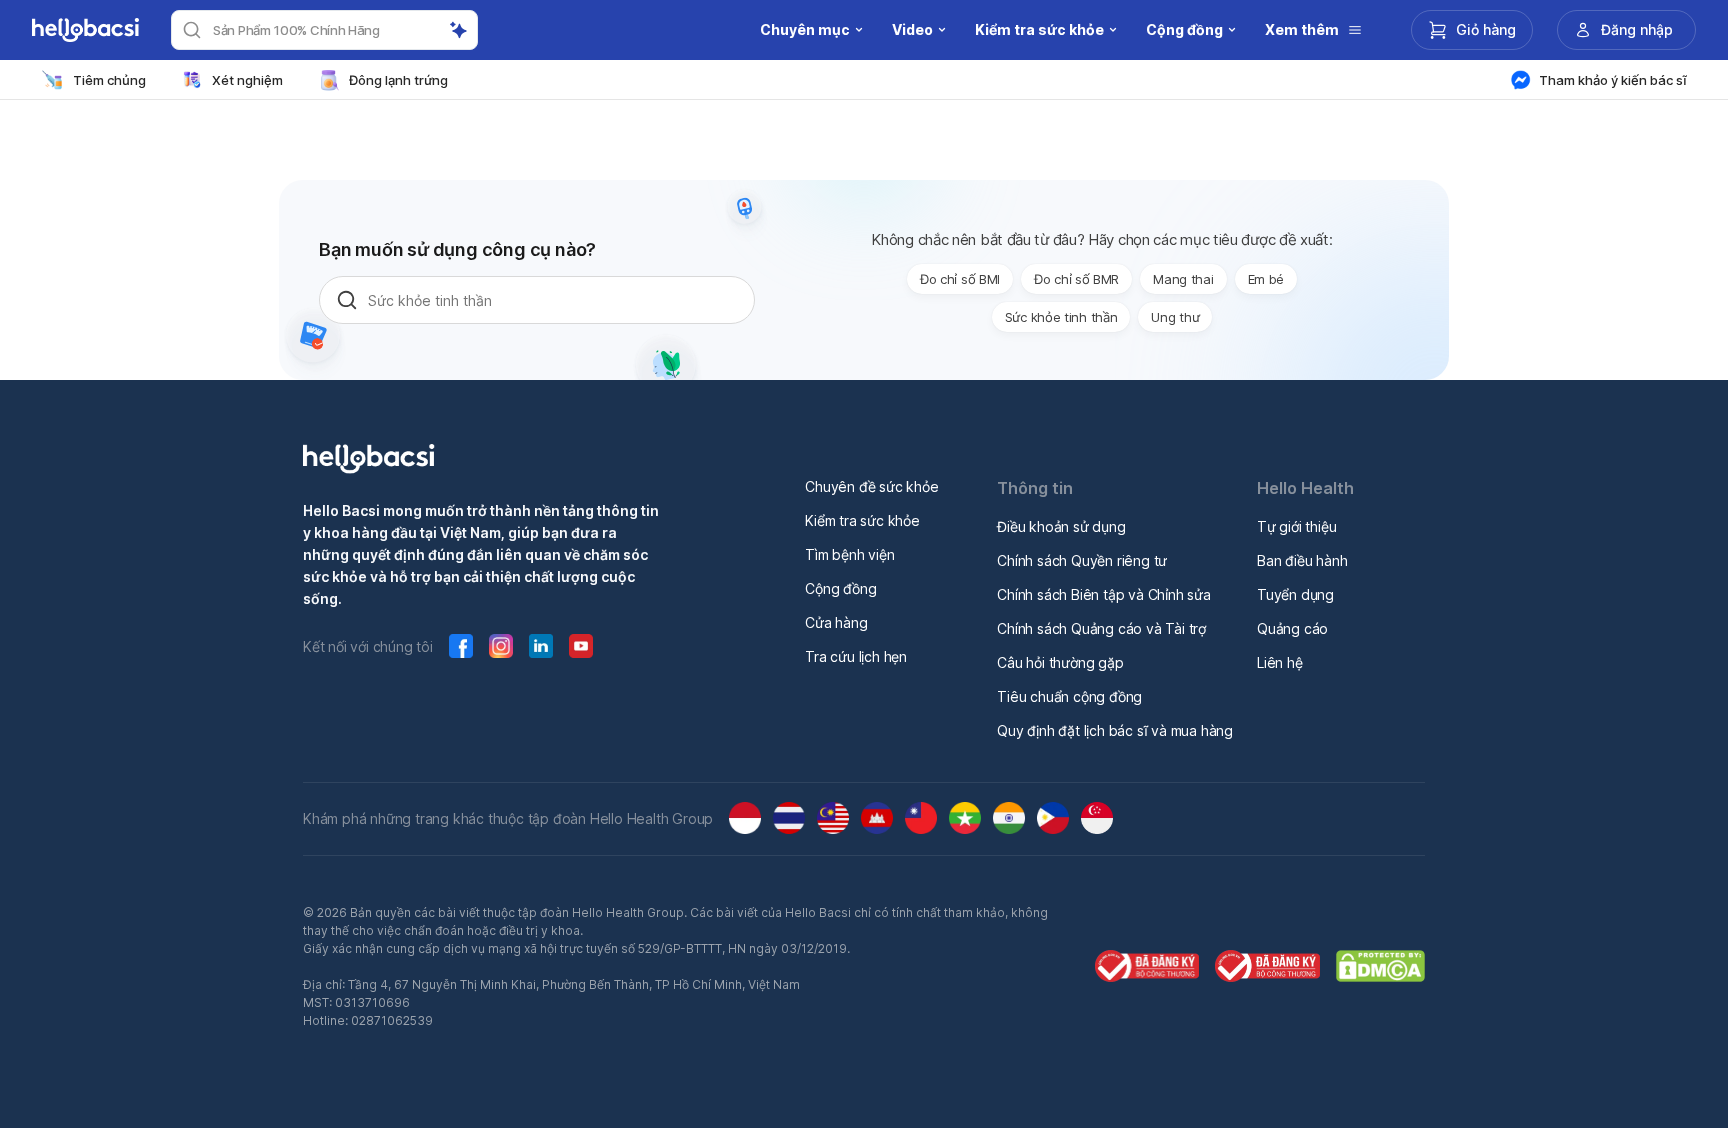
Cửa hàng (836, 622)
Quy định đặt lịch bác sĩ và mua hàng (1115, 730)
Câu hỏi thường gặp (1060, 662)
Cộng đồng (840, 588)
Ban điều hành (1302, 560)
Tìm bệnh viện (849, 554)
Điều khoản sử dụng (1061, 526)
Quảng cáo (1292, 628)
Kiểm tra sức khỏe (862, 520)
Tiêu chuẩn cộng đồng (1069, 696)
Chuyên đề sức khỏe (871, 486)
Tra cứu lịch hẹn (856, 656)
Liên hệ (1280, 662)
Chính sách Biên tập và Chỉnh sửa (1104, 594)
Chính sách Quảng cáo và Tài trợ (1101, 628)
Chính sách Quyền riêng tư (1082, 560)
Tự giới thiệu (1296, 526)
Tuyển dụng (1295, 594)
